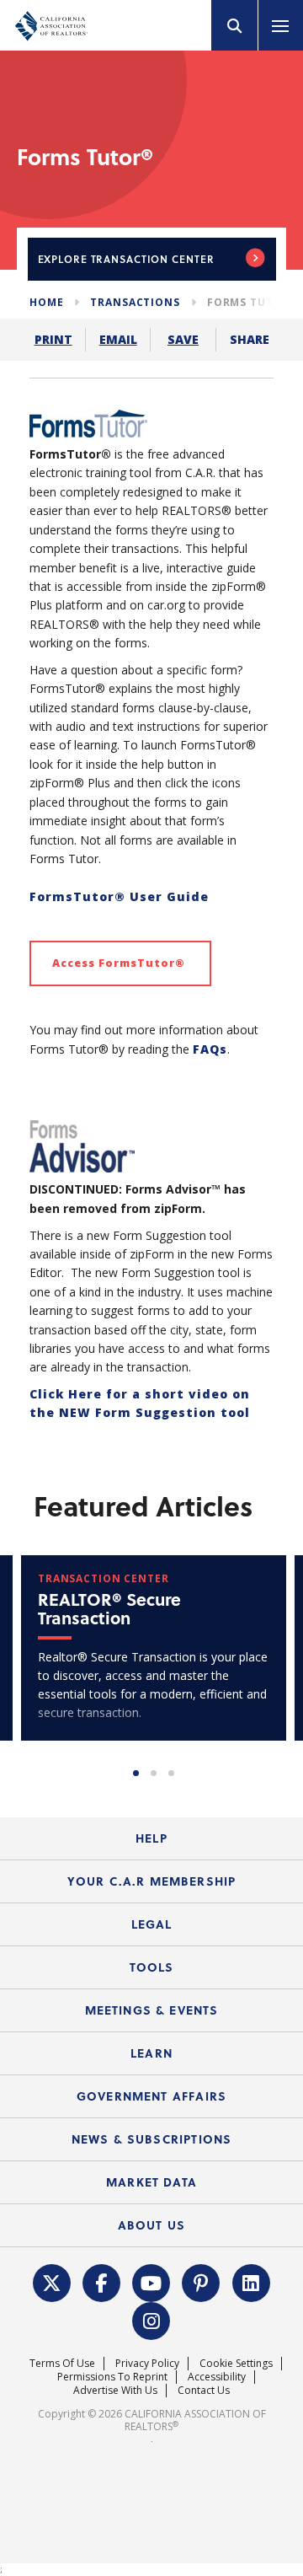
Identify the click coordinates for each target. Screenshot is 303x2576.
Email (118, 339)
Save (183, 339)
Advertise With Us (115, 2390)
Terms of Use (62, 2363)
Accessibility (217, 2377)
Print (53, 339)
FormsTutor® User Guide (119, 896)
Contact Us (204, 2390)
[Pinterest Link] (201, 2281)
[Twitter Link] (51, 2281)
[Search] (235, 25)
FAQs (210, 1049)
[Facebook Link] (102, 2281)
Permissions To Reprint (112, 2377)
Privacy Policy (147, 2363)
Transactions (135, 302)
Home (46, 302)
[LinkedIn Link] (251, 2281)
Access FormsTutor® (120, 963)
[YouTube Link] (151, 2281)
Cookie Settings (236, 2363)
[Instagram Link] (151, 2319)
